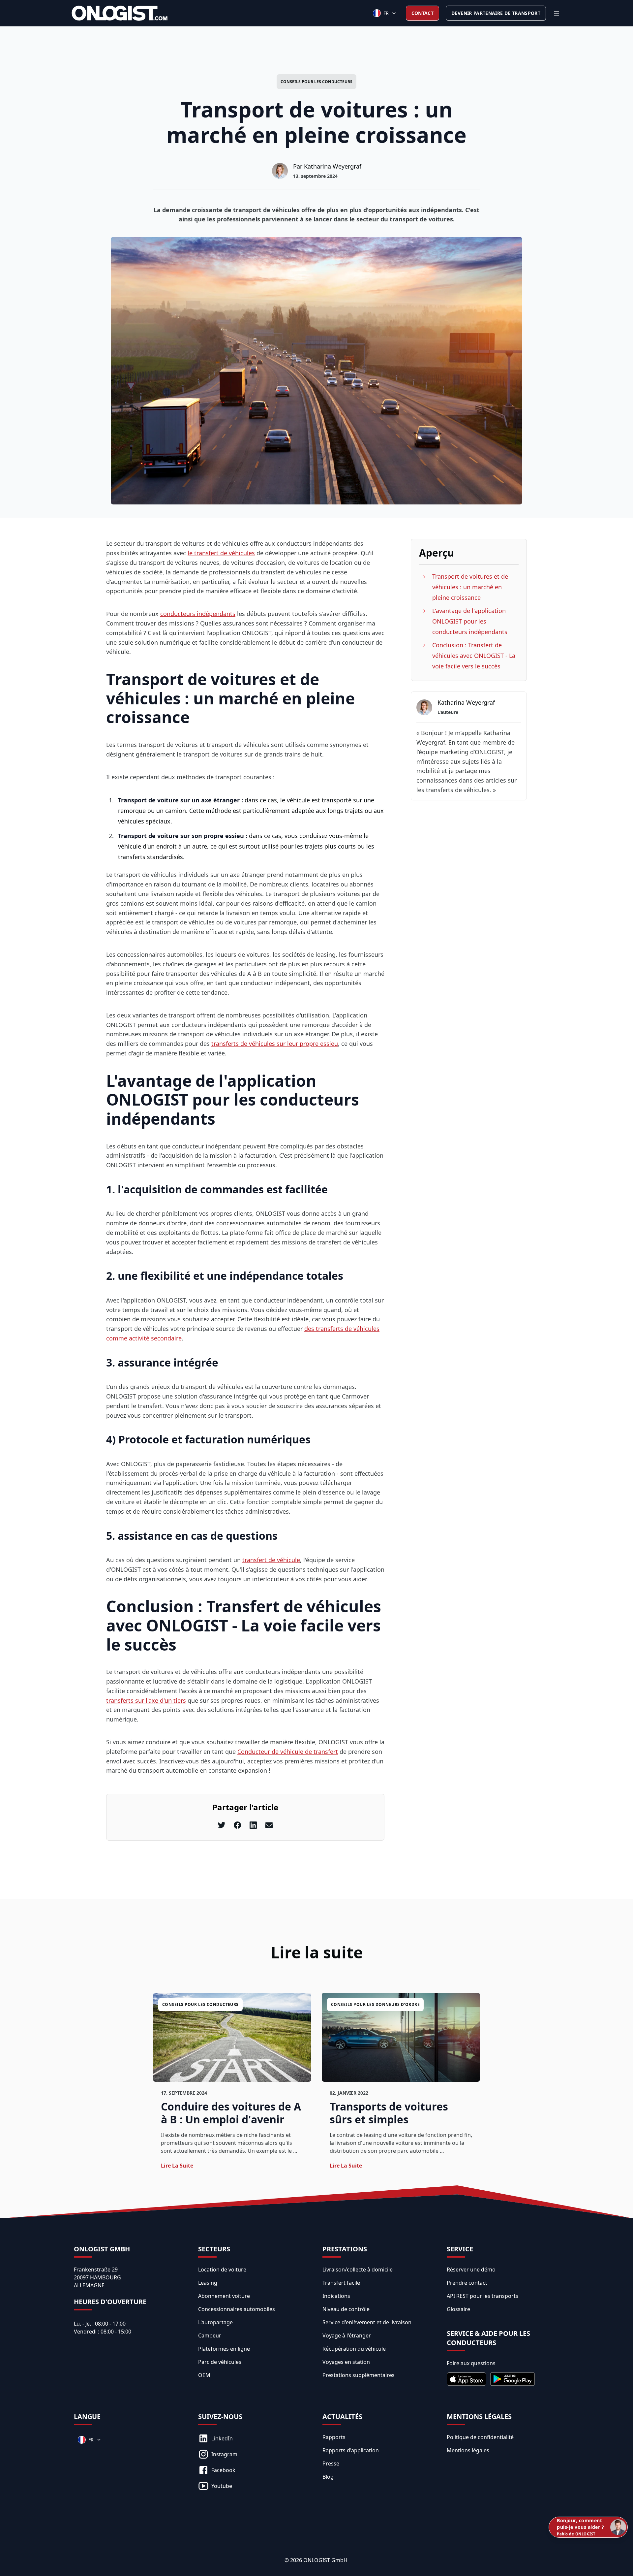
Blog (328, 2477)
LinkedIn (222, 2438)
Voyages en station (346, 2362)
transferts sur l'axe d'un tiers (146, 1700)
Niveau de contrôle (346, 2309)
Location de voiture (222, 2270)
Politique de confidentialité (480, 2437)
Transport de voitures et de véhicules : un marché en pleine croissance (470, 587)
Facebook (223, 2470)
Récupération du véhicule (354, 2349)
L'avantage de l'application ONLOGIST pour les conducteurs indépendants (470, 621)
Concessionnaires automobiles (237, 2309)
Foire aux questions (471, 2363)
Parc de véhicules (220, 2362)
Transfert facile (341, 2283)
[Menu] (557, 13)
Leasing (208, 2283)
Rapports (334, 2437)
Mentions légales (468, 2450)
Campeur (210, 2335)
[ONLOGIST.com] (120, 13)
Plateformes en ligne (224, 2349)
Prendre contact (467, 2283)
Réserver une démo (471, 2270)
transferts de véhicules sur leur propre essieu (275, 1044)
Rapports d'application (351, 2450)
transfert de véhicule (271, 1560)
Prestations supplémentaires (359, 2375)
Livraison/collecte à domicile (358, 2270)
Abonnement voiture (224, 2296)
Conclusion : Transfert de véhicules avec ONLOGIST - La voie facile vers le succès (474, 656)
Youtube (222, 2486)
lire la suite (177, 2166)
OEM (204, 2375)
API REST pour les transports (482, 2296)
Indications (336, 2296)
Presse (331, 2463)
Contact (422, 13)
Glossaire (458, 2309)
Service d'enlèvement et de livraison (367, 2322)
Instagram (224, 2454)
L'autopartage (215, 2322)
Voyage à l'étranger (347, 2335)
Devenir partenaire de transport (496, 13)
